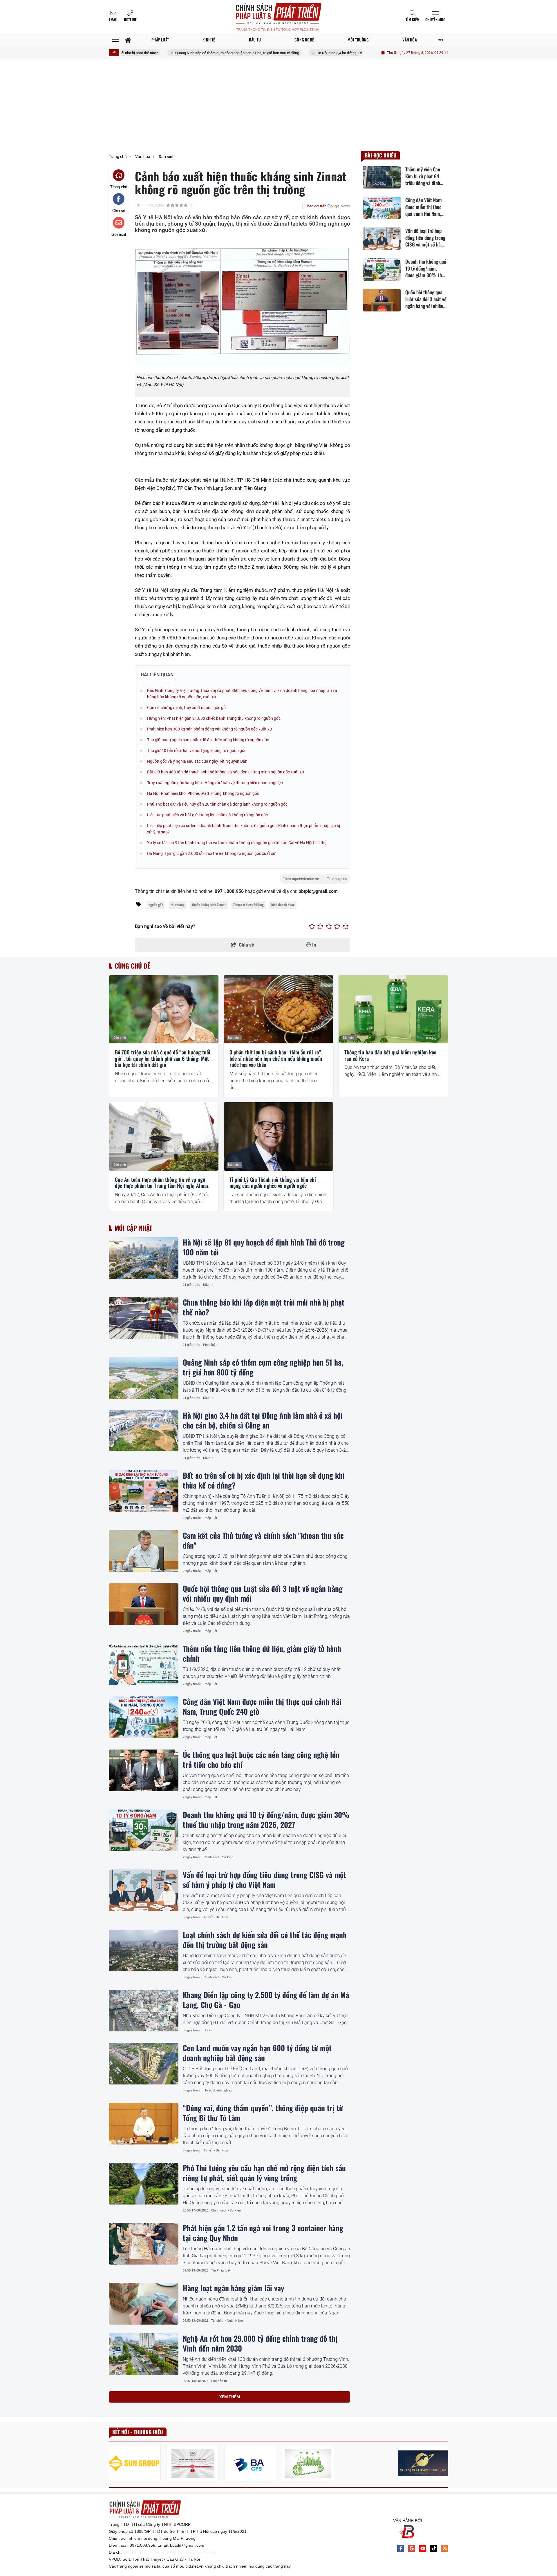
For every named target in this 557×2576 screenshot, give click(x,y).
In (314, 945)
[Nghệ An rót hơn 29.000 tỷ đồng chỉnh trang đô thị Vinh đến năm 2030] (144, 2354)
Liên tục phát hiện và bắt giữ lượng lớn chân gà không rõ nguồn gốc (207, 815)
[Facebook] (401, 2548)
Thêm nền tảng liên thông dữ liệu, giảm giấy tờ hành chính (262, 1653)
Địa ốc (208, 2030)
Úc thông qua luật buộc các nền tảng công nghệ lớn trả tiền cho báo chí (261, 1759)
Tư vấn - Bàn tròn (216, 1917)
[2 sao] (320, 927)
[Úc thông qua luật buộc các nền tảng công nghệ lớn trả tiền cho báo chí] (144, 1770)
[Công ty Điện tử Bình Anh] (250, 2463)
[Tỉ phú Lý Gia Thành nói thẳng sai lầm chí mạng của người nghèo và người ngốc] (278, 1136)
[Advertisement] (278, 107)
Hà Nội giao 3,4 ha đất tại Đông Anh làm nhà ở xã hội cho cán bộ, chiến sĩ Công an (319, 53)
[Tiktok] (434, 2548)
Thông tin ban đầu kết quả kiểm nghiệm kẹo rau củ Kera (390, 1055)
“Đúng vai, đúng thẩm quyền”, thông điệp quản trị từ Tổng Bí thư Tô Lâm (263, 2113)
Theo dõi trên (316, 206)
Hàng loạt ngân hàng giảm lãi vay (233, 2288)
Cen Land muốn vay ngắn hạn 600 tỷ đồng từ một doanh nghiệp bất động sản (257, 2053)
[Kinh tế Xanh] (308, 2463)
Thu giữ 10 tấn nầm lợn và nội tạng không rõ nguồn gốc (197, 750)
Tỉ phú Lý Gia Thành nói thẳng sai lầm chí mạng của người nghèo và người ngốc (273, 1183)
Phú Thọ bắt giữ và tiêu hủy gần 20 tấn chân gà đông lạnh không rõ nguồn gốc (217, 804)
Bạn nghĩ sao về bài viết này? (165, 926)
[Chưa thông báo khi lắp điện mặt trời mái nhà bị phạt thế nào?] (144, 1318)
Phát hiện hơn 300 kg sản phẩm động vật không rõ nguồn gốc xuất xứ (210, 729)
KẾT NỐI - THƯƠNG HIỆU (138, 2432)
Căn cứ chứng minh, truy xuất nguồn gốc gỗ (186, 708)
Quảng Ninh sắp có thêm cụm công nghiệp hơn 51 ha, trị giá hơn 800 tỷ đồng (174, 53)
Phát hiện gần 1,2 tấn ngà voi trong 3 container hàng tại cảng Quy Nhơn (263, 2233)
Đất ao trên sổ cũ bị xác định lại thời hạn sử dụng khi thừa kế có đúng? (264, 1480)
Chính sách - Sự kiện (218, 1857)
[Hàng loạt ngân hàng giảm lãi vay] (144, 2304)
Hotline (130, 19)
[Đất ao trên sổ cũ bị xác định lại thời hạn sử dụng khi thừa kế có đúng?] (144, 1491)
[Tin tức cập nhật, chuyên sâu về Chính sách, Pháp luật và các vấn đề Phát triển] (278, 17)
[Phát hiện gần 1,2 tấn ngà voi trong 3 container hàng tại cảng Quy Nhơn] (144, 2244)
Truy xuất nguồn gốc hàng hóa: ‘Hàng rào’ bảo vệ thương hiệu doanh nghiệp (215, 783)
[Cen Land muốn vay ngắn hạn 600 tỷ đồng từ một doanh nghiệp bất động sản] (144, 2064)
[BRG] (192, 2463)
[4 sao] (337, 927)
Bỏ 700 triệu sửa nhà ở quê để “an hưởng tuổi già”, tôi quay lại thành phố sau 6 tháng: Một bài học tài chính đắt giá (163, 1059)
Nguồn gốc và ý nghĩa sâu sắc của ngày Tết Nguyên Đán (197, 761)
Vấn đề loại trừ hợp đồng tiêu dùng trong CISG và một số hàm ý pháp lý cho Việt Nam (264, 1879)
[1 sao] (312, 927)
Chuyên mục (435, 19)
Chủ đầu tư (219, 2381)
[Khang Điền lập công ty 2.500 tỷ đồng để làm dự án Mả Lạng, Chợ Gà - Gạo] (144, 2011)
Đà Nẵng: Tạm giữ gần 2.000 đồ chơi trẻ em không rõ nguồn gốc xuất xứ (211, 853)
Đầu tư (208, 1285)
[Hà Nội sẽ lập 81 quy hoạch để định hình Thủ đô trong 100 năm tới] (144, 1258)
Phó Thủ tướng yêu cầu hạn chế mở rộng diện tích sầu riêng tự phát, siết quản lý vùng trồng (264, 2173)
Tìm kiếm (413, 19)
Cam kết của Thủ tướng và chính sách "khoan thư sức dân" (263, 1540)
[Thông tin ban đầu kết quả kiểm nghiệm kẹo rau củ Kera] (393, 1009)
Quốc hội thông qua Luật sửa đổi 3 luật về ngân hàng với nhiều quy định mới (263, 1593)
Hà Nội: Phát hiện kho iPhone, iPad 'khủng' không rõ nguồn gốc (203, 793)
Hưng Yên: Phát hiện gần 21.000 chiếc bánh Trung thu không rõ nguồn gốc (214, 718)
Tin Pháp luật (221, 2270)
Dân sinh (120, 1038)
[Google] (412, 2548)
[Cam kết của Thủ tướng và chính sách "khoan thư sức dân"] (144, 1551)
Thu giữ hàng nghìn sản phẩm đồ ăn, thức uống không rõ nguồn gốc (208, 740)
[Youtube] (423, 2548)
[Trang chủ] (128, 40)
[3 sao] (329, 927)
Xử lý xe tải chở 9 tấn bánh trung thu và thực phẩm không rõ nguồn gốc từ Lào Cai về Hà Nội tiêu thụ (237, 843)
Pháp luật (210, 1345)
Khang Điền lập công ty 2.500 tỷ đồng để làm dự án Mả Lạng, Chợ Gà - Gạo (266, 1999)
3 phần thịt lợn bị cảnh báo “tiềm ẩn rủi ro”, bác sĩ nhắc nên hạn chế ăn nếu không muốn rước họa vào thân (276, 1059)
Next (444, 2464)
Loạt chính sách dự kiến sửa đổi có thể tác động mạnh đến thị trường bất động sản (265, 1939)
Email (113, 19)
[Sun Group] (135, 2463)
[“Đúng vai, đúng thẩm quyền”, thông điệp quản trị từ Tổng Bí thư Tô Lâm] (144, 2124)
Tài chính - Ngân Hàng (227, 2321)
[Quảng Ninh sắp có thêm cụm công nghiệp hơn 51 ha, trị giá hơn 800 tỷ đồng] (144, 1378)
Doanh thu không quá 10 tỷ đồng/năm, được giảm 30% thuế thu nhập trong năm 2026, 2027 (266, 1819)
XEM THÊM (230, 2397)
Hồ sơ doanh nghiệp (218, 2090)
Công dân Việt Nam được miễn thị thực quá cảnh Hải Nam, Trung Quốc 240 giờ (262, 1706)
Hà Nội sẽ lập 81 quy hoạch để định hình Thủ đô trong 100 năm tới (264, 1247)
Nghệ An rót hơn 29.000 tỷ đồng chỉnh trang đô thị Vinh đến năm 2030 (260, 2343)
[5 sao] (346, 927)
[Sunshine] (423, 2463)
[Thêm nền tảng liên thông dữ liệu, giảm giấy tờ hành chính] (144, 1664)
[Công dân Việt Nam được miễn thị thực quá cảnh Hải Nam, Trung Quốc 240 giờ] (144, 1717)
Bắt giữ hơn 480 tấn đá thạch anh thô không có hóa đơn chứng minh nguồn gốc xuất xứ (226, 772)
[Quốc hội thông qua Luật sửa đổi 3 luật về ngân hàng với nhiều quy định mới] (144, 1604)
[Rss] (445, 2548)
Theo (315, 879)
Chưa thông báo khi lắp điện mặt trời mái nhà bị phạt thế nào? (264, 1307)
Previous (113, 2464)
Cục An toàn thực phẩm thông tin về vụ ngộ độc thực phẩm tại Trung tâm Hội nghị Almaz (162, 1183)
